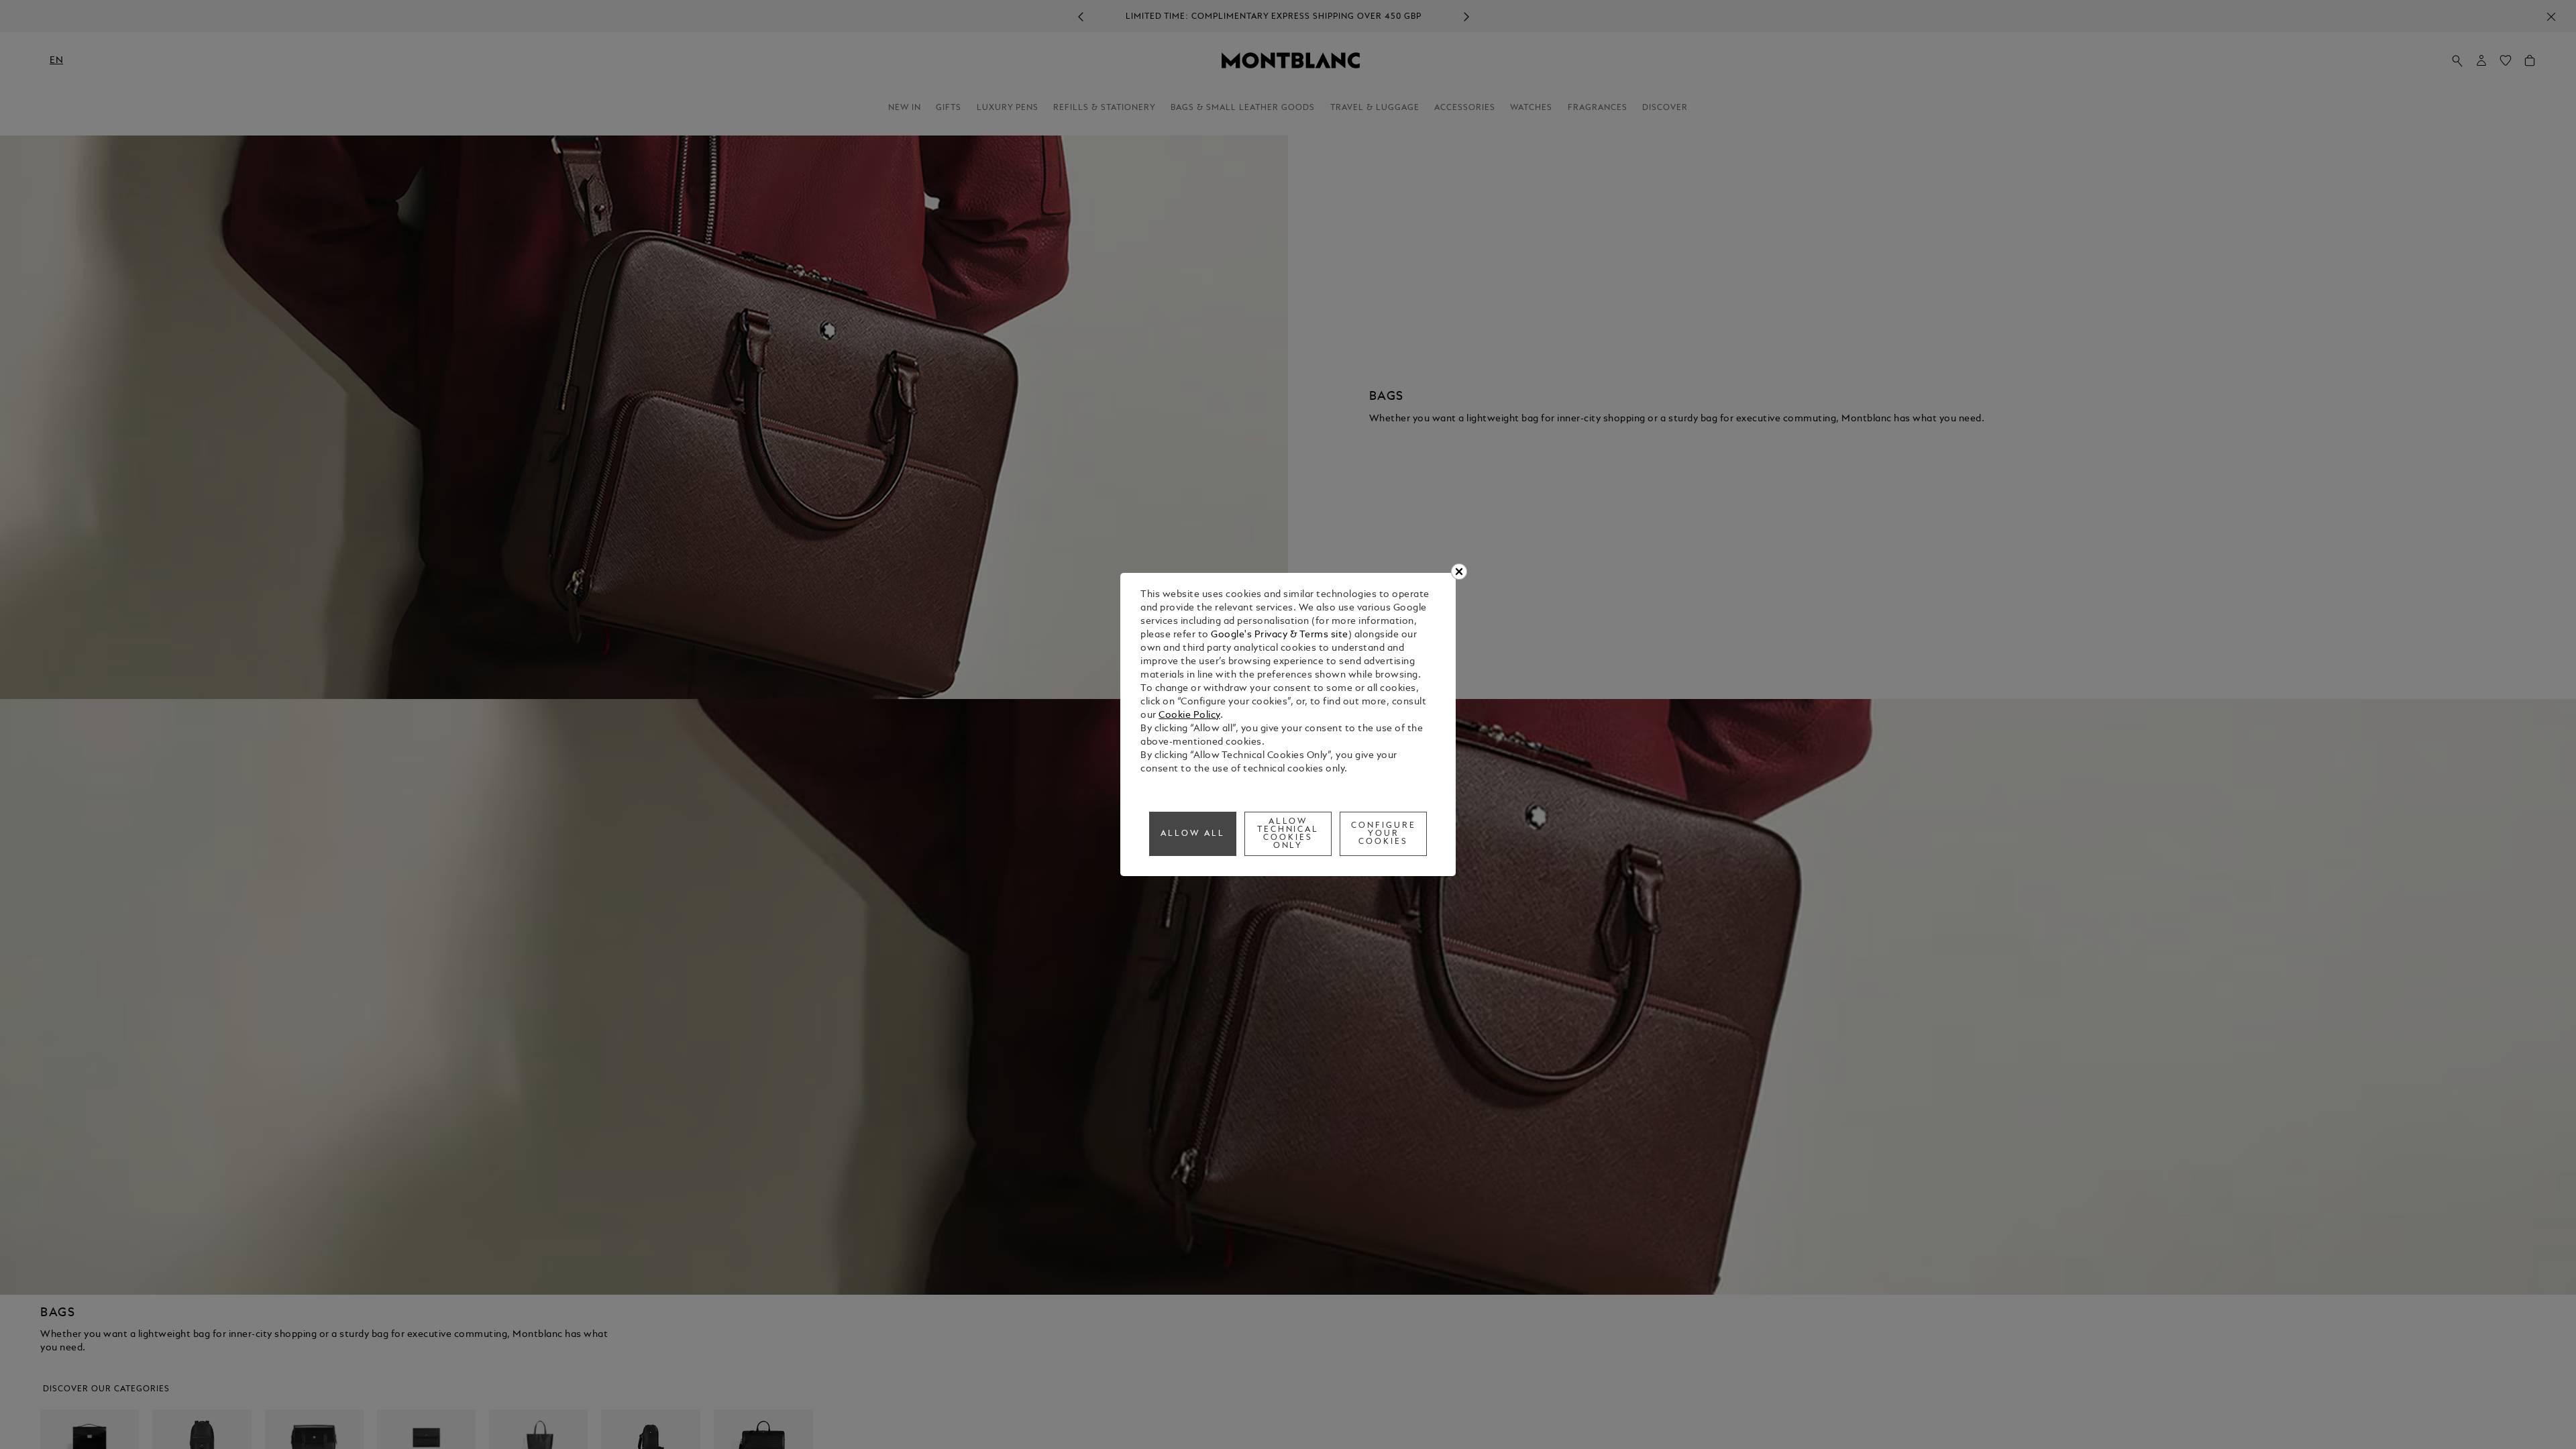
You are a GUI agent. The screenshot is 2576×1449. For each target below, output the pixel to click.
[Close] (1459, 572)
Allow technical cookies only (1288, 834)
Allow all (1193, 834)
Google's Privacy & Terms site (1280, 635)
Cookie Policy (1189, 715)
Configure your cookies (1384, 834)
